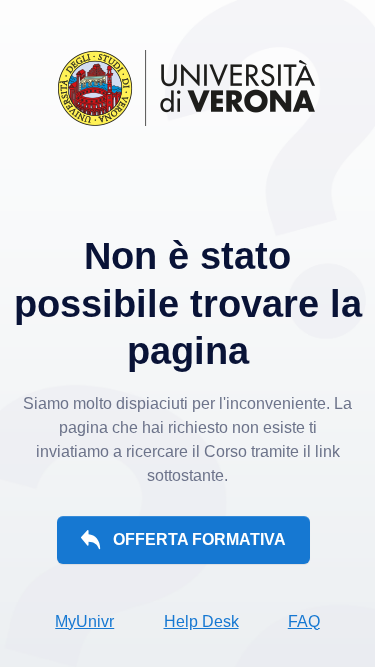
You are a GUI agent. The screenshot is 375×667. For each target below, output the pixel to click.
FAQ (304, 621)
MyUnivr (84, 621)
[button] (183, 540)
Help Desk (201, 621)
